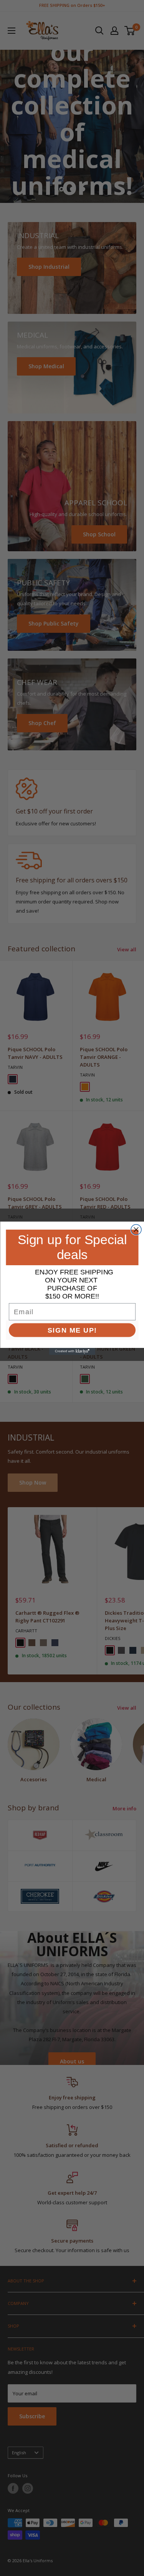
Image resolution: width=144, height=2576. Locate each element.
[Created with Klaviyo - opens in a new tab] (72, 1351)
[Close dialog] (136, 1229)
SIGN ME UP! (72, 1330)
